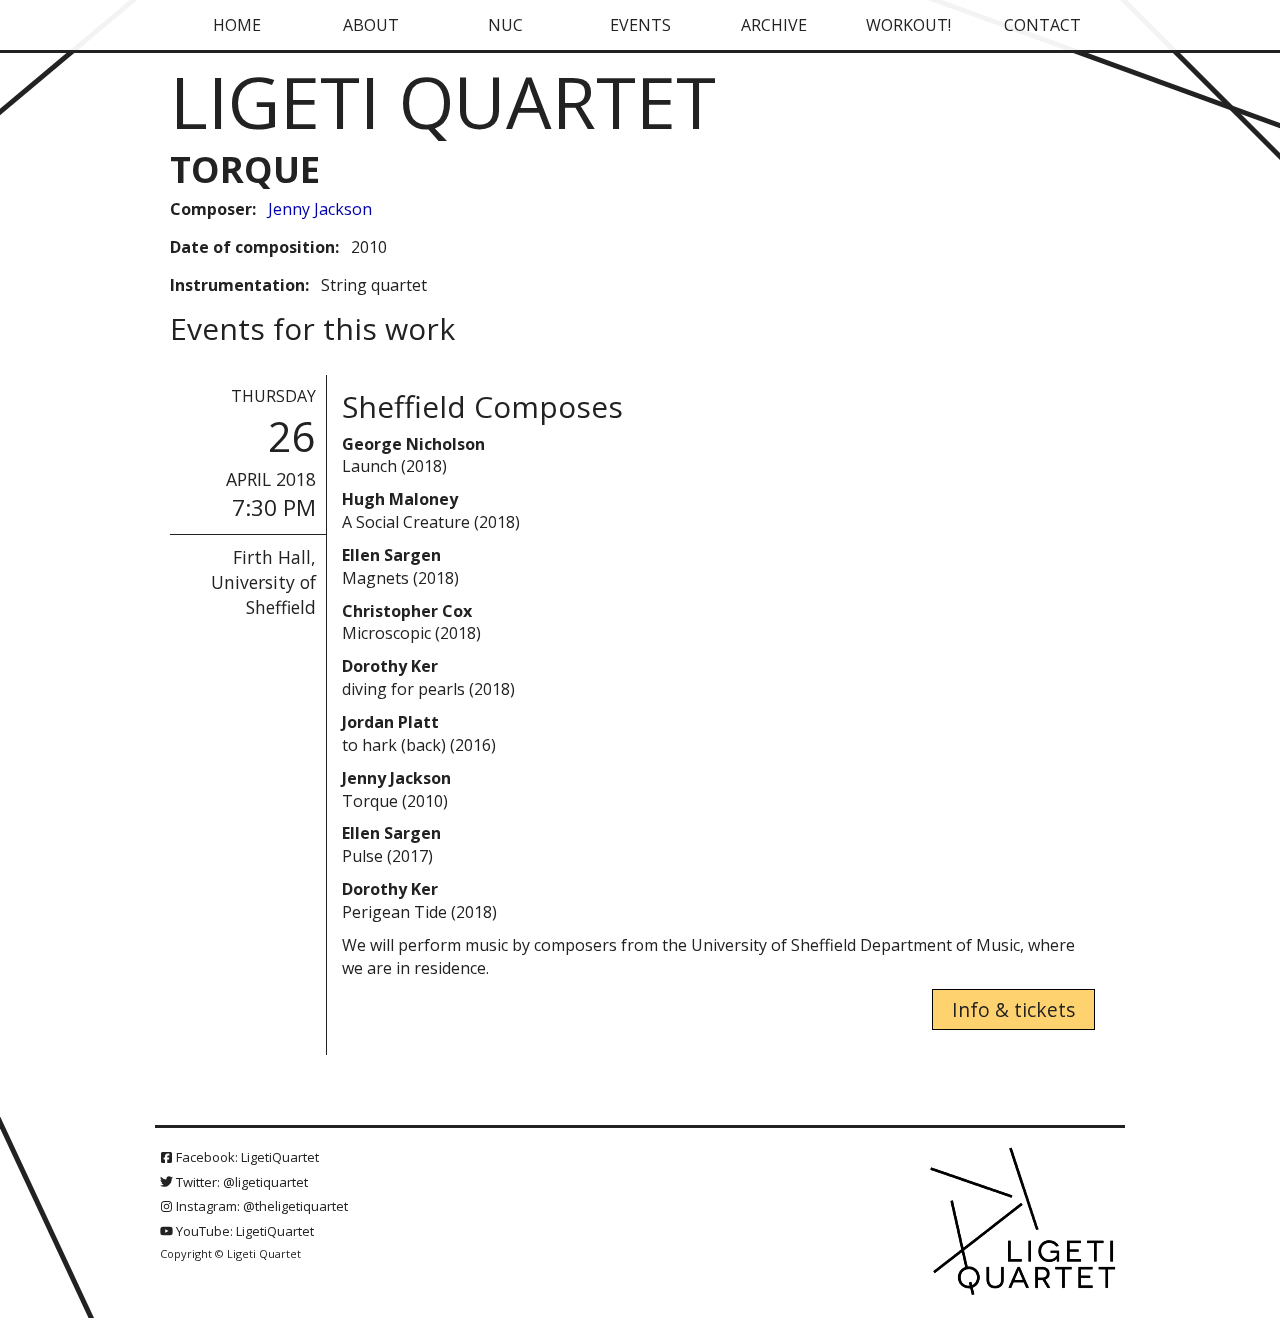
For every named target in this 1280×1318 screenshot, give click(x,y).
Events (640, 25)
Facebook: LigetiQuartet (246, 1157)
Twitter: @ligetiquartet (240, 1182)
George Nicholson (413, 444)
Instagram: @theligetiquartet (260, 1206)
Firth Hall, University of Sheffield (263, 582)
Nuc (505, 25)
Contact (1042, 25)
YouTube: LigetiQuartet (243, 1231)
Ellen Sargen (391, 555)
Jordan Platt (390, 722)
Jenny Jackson (320, 209)
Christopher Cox (407, 611)
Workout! (908, 25)
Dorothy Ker (390, 666)
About (371, 25)
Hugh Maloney (400, 499)
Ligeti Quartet (443, 101)
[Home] (1025, 1223)
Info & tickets (1013, 1009)
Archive (774, 25)
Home (237, 25)
